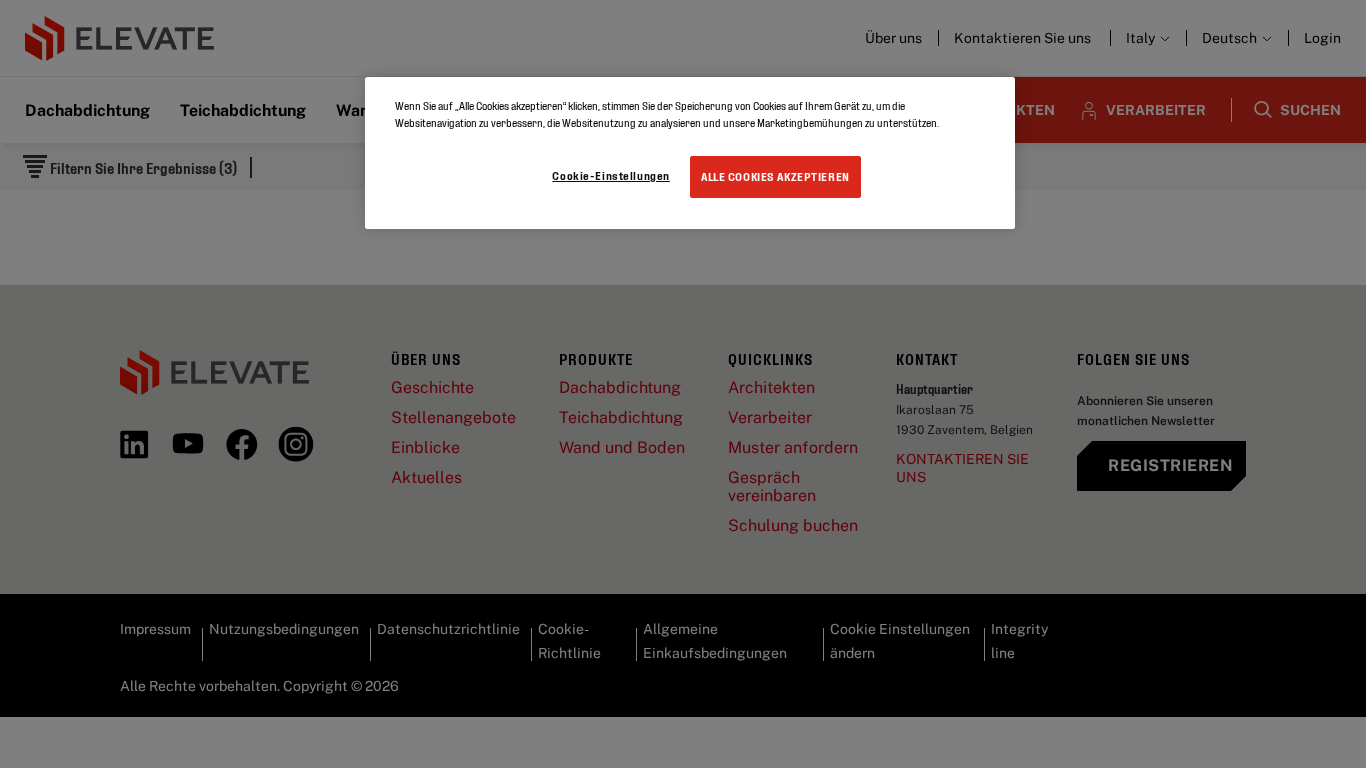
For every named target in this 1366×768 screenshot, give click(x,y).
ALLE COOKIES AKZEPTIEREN (775, 176)
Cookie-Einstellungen (610, 175)
